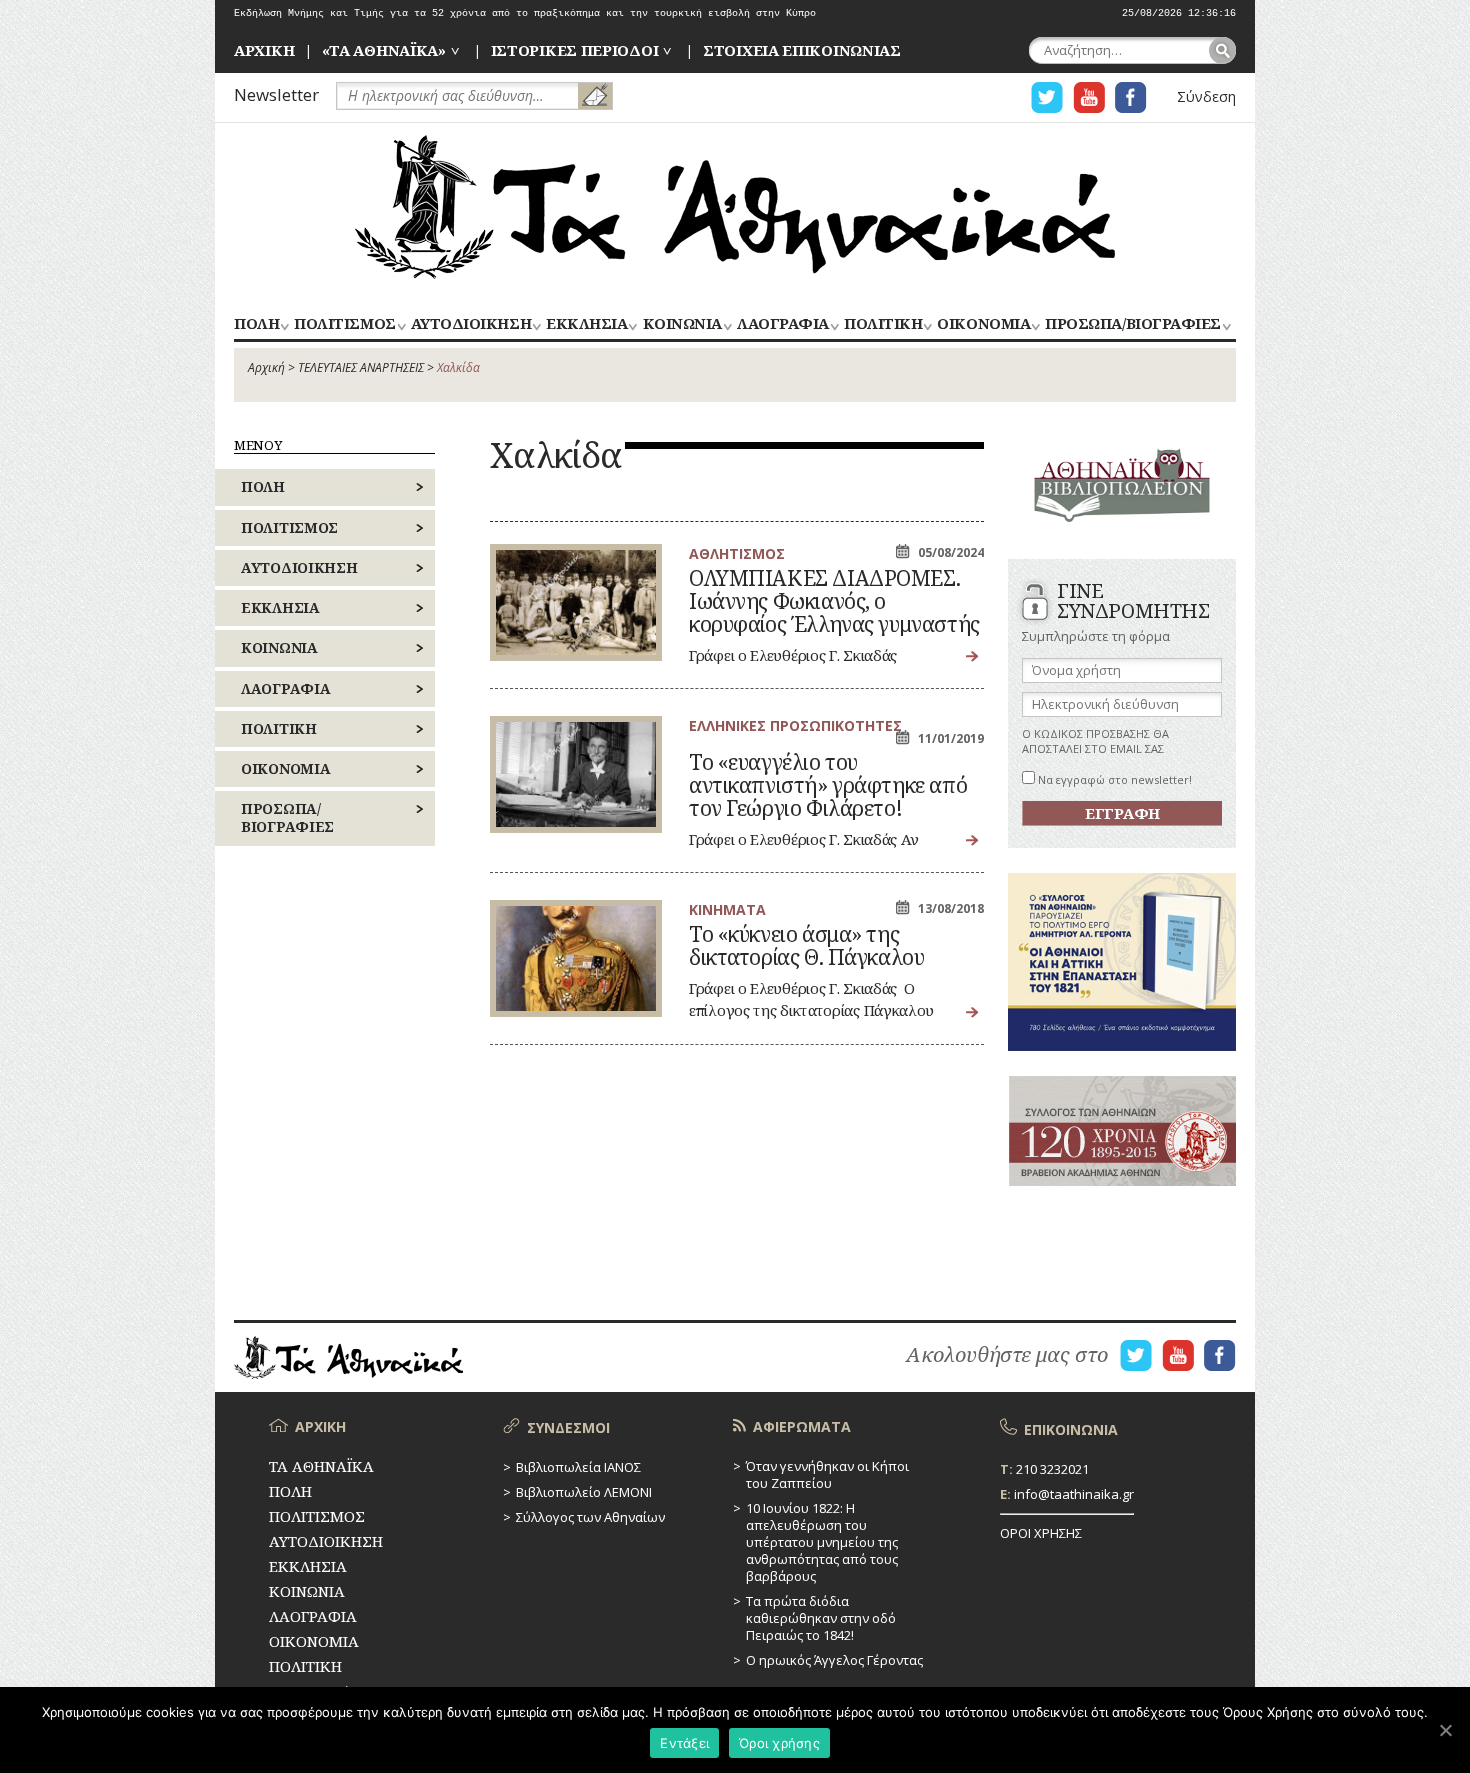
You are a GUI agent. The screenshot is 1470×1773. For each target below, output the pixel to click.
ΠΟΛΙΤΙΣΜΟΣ (344, 324)
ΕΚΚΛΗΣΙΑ (586, 324)
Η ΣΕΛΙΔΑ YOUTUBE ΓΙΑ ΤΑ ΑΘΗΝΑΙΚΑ (1089, 97)
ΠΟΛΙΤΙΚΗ (883, 324)
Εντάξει (684, 1743)
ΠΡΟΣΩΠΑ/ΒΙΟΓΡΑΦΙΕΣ (1132, 324)
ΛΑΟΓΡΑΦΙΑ (783, 324)
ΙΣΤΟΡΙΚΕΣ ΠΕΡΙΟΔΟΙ (575, 50)
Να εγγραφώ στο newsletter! (1113, 779)
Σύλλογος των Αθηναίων (590, 1517)
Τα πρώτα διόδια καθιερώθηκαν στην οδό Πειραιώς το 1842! (821, 1618)
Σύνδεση (1206, 96)
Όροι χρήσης (779, 1743)
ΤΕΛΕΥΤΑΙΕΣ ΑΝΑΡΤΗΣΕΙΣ (361, 367)
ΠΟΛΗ (256, 324)
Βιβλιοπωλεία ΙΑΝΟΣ (578, 1467)
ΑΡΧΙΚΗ (264, 50)
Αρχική (266, 367)
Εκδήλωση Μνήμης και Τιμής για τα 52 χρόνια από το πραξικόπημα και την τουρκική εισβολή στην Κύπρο (525, 13)
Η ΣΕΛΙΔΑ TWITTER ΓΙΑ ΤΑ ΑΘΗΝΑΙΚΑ (1047, 97)
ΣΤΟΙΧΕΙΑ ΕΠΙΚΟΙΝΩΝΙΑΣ (802, 50)
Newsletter (276, 94)
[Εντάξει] (1445, 1730)
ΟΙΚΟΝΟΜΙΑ (983, 324)
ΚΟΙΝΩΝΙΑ (682, 324)
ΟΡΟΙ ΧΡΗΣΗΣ (1041, 1533)
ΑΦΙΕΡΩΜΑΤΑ (802, 1426)
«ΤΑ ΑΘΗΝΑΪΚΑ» (384, 50)
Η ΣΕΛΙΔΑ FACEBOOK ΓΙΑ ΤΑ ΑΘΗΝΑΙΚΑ (1131, 97)
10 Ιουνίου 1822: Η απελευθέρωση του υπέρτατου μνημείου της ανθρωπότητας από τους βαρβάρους (822, 1542)
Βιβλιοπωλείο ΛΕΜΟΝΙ (584, 1492)
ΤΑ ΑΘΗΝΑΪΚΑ (735, 207)
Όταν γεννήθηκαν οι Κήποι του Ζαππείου (827, 1474)
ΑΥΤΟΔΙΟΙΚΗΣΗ (471, 324)
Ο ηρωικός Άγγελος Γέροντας (834, 1660)
